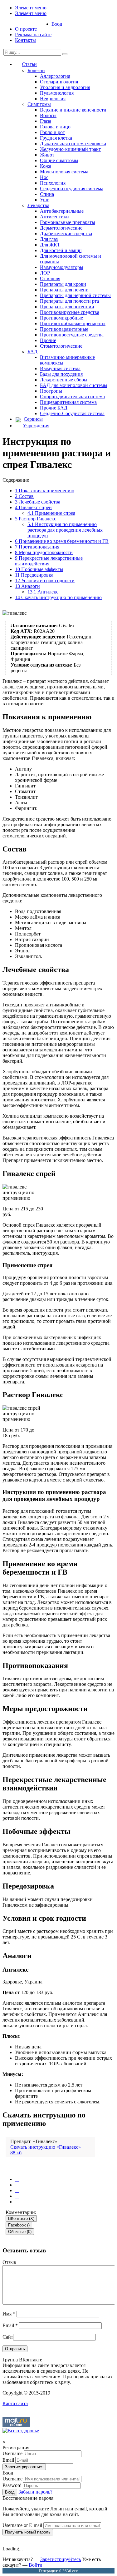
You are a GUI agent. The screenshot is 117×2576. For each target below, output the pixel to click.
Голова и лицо (55, 127)
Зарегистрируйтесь (61, 2559)
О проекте (26, 29)
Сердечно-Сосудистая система (72, 413)
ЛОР (45, 273)
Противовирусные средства (70, 312)
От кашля (50, 278)
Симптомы (39, 104)
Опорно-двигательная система (72, 397)
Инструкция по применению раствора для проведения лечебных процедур (65, 530)
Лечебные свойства (38, 502)
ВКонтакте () (21, 2219)
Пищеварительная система (68, 402)
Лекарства (38, 205)
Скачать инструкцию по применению (58, 597)
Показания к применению (45, 491)
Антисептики (54, 217)
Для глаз (49, 239)
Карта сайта (15, 2403)
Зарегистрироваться (24, 2467)
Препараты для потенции (67, 307)
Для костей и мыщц (61, 250)
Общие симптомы (59, 160)
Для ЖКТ (50, 245)
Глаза (46, 121)
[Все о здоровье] (21, 2431)
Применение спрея (51, 513)
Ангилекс (43, 592)
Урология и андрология (65, 87)
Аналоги (27, 586)
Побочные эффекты (39, 569)
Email (10, 2325)
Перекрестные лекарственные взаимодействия (49, 561)
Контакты (25, 40)
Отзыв (9, 2262)
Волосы (48, 115)
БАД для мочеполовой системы (74, 385)
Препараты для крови (63, 284)
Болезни (36, 70)
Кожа (46, 166)
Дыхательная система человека (73, 144)
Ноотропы (51, 391)
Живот (47, 155)
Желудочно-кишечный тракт (70, 149)
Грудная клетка (56, 138)
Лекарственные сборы (64, 380)
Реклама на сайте (33, 35)
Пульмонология (57, 93)
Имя (9, 2314)
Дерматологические (61, 228)
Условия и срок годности (45, 581)
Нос (44, 177)
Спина (47, 194)
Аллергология (55, 76)
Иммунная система (60, 368)
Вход (57, 24)
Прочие (48, 340)
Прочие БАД (54, 408)
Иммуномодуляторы (62, 267)
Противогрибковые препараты (73, 323)
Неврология (53, 99)
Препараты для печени (64, 290)
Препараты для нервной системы (75, 295)
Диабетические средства (66, 233)
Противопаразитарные (64, 329)
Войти (36, 2565)
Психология (53, 183)
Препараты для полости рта (69, 301)
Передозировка (34, 575)
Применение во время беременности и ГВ (62, 541)
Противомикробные (61, 318)
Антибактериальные (62, 211)
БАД (32, 352)
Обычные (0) (20, 2232)
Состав (24, 496)
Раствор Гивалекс (36, 519)
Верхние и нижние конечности (73, 110)
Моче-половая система (64, 172)
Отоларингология (59, 82)
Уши (45, 200)
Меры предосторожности (44, 552)
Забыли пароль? (35, 2492)
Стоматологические (61, 346)
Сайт (8, 2337)
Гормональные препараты (68, 222)
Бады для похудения (61, 374)
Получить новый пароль (28, 2532)
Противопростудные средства (72, 335)
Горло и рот (52, 132)
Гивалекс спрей (33, 507)
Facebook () (19, 2225)
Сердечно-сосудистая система (72, 189)
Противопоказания (37, 547)
